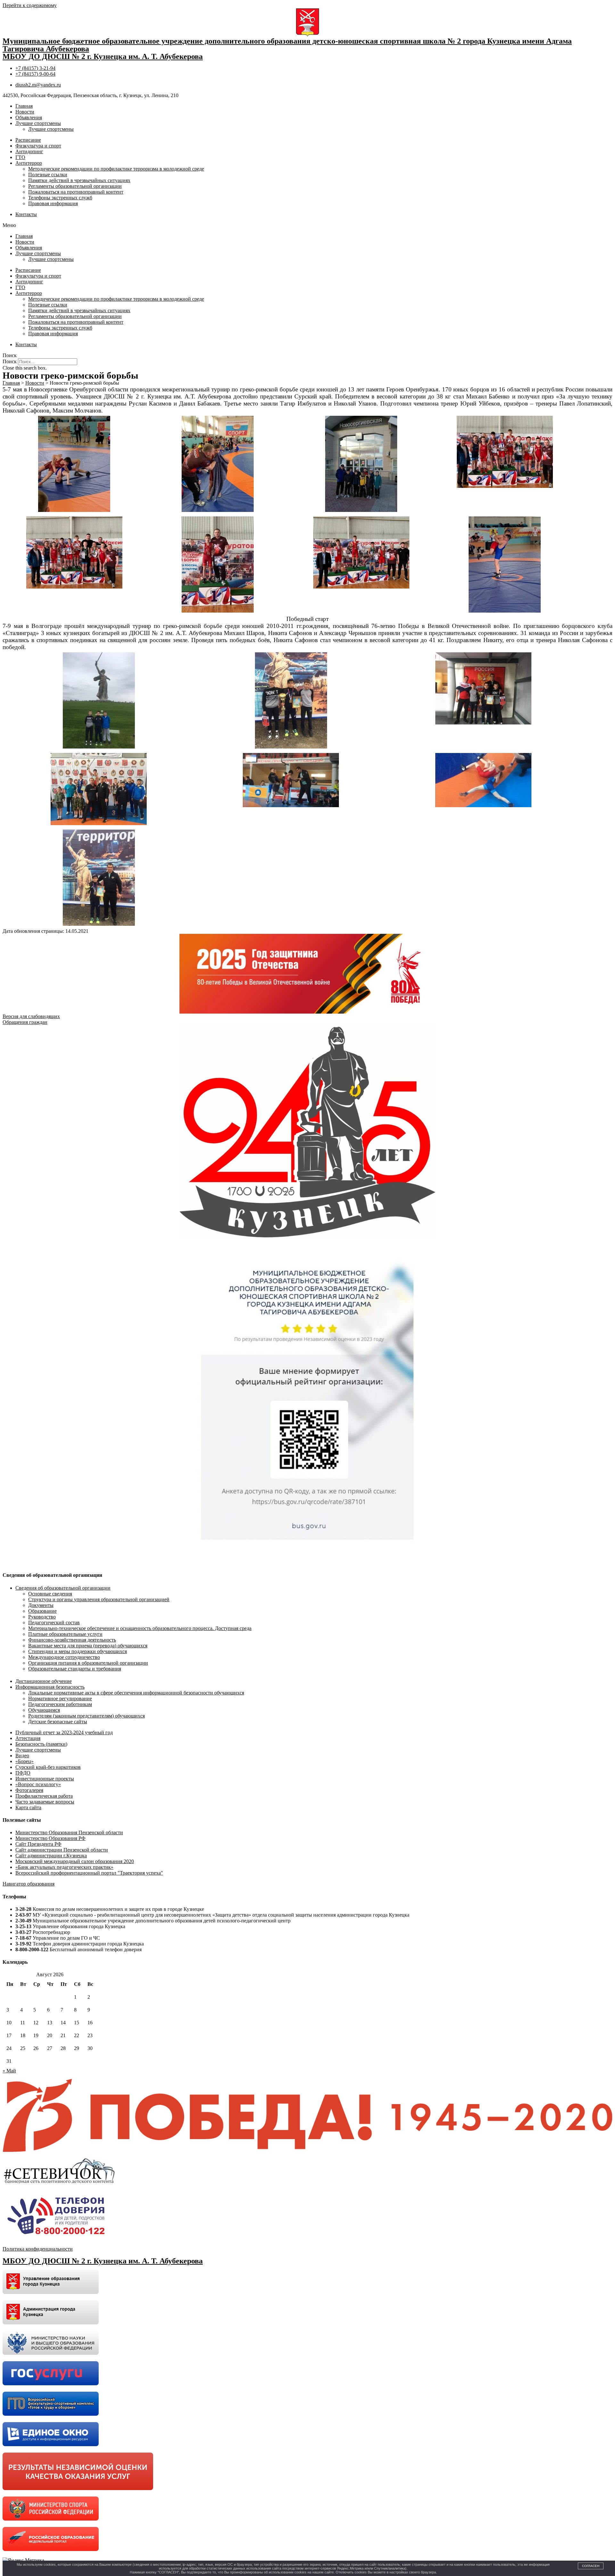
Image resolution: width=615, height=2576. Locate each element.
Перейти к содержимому (30, 5)
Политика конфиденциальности (38, 2249)
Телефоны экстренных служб (60, 198)
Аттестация (28, 1738)
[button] (307, 225)
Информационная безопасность (50, 1687)
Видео (22, 1756)
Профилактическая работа (44, 1796)
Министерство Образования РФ (50, 1838)
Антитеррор (29, 163)
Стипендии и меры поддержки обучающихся (78, 1651)
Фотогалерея (29, 1790)
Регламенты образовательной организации (75, 186)
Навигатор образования (29, 1884)
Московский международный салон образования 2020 (75, 1861)
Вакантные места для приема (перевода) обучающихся (88, 1646)
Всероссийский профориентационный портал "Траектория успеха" (89, 1873)
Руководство (42, 1617)
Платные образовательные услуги (65, 1634)
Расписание (28, 140)
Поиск (10, 361)
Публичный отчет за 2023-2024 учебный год (64, 1732)
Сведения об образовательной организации (63, 1588)
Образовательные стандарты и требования (75, 1669)
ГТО (20, 157)
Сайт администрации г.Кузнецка (51, 1856)
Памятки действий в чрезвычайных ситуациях (79, 180)
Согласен (591, 2566)
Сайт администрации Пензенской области (62, 1850)
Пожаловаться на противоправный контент (76, 192)
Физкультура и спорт (38, 146)
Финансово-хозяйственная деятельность (72, 1640)
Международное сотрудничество (64, 1657)
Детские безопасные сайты (58, 1722)
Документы (41, 1605)
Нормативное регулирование (60, 1698)
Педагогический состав (54, 1623)
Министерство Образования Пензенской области (69, 1832)
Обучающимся (44, 1710)
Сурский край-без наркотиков (48, 1767)
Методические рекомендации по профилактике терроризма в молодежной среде (116, 169)
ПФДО (23, 1773)
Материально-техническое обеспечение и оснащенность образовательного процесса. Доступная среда (140, 1628)
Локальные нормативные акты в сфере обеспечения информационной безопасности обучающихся (136, 1693)
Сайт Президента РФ (38, 1844)
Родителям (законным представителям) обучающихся (86, 1716)
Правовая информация (53, 203)
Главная (24, 106)
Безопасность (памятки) (41, 1744)
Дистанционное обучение (44, 1681)
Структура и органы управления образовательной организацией (99, 1599)
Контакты (26, 214)
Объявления (29, 117)
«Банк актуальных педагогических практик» (64, 1867)
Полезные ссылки (48, 175)
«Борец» (25, 1761)
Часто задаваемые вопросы (45, 1802)
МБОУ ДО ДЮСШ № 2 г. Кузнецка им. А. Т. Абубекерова (103, 56)
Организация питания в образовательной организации (88, 1663)
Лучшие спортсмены (38, 123)
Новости (25, 112)
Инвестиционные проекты (45, 1779)
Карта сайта (28, 1807)
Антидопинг (29, 151)
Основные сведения (50, 1594)
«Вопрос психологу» (38, 1784)
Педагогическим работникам (60, 1704)
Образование (42, 1611)
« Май (9, 2071)
